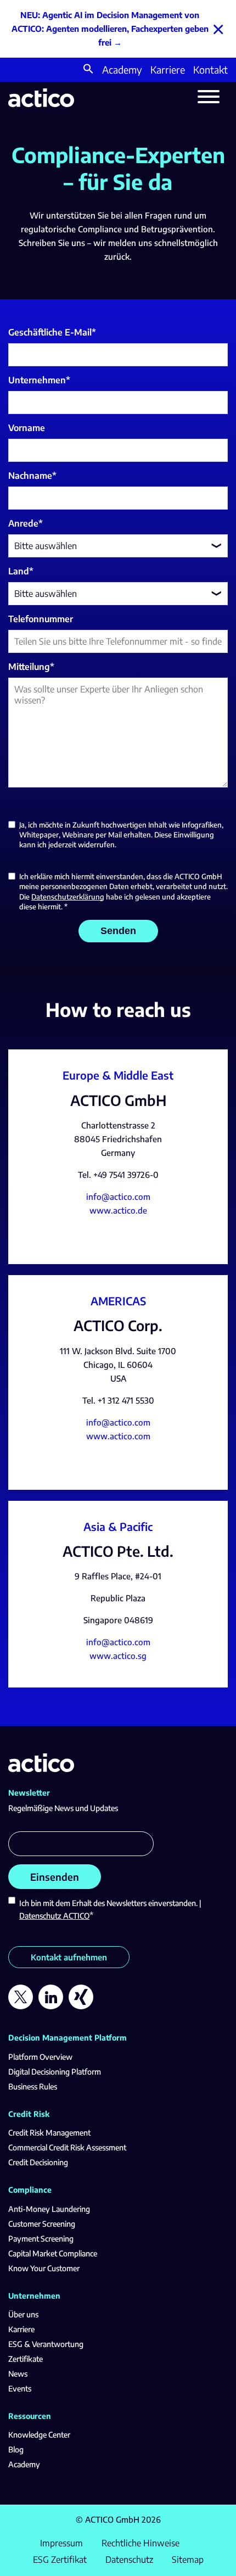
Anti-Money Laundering (49, 2209)
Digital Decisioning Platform (55, 2072)
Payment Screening (41, 2239)
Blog (16, 2449)
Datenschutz (129, 2560)
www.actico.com (118, 1436)
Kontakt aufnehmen (69, 1957)
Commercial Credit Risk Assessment (67, 2147)
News (18, 2374)
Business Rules (33, 2086)
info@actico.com (118, 1197)
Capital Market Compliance (53, 2253)
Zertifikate (26, 2359)
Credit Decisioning (38, 2162)
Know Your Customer (44, 2268)
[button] (88, 70)
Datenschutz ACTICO (54, 1916)
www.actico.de (118, 1210)
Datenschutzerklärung (68, 897)
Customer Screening (42, 2224)
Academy (122, 69)
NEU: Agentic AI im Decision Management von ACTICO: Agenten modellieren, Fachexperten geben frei (110, 29)
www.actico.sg (118, 1656)
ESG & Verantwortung (46, 2344)
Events (20, 2388)
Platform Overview (40, 2057)
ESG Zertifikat (60, 2560)
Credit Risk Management (49, 2133)
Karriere (168, 69)
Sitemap (188, 2560)
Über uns (23, 2314)
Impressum (61, 2543)
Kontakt (210, 69)
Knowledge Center (39, 2435)
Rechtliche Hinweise (141, 2543)
